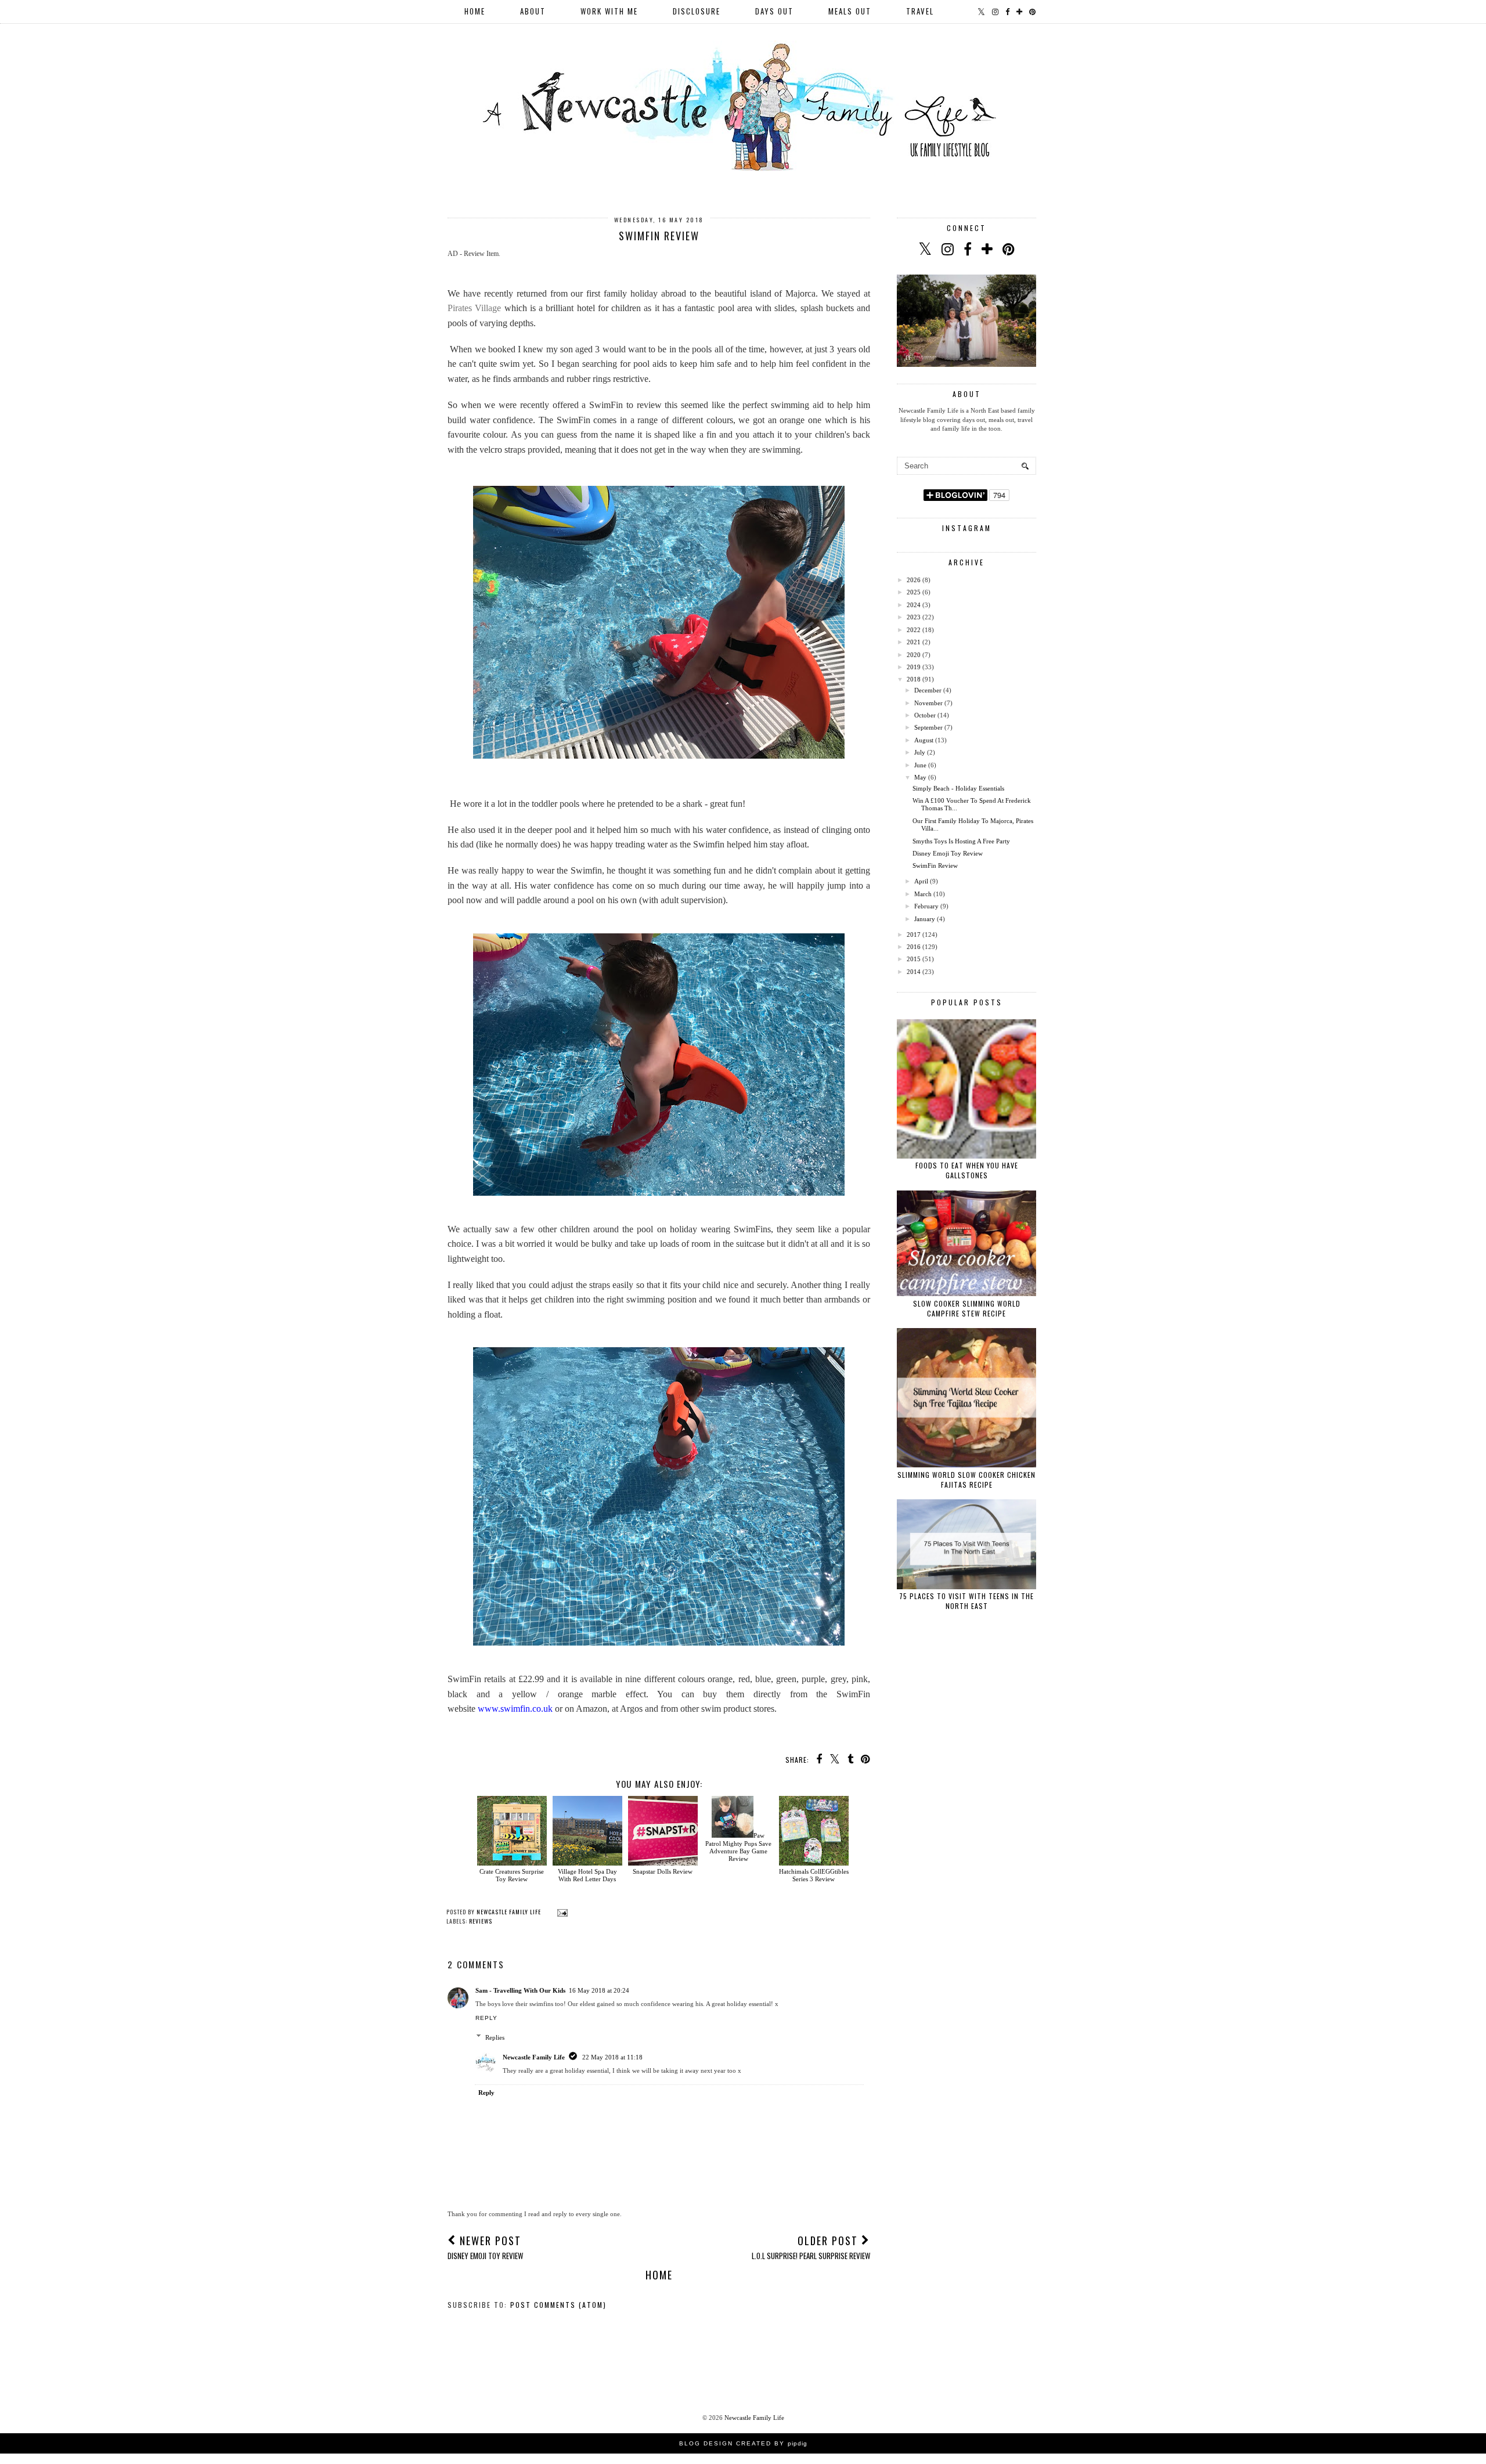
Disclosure (697, 11)
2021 (914, 642)
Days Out (774, 11)
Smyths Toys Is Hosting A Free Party (961, 841)
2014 (914, 972)
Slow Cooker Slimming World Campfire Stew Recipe (967, 1308)
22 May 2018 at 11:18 (612, 2057)
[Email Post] (561, 1912)
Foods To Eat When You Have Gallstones (967, 1170)
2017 (914, 935)
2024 (914, 605)
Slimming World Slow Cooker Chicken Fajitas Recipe (966, 1480)
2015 (914, 959)
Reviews (481, 1921)
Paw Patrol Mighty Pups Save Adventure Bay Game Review (738, 1847)
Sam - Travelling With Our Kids (520, 1990)
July (920, 752)
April (921, 881)
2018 (914, 679)
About (533, 11)
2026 (914, 580)
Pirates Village (474, 308)
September (928, 727)
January (925, 919)
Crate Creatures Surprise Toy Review (512, 1875)
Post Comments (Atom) (558, 2305)
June (920, 765)
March (923, 894)
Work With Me (609, 11)
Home (475, 11)
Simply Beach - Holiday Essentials (958, 788)
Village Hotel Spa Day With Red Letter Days (587, 1875)
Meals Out (850, 11)
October (925, 715)
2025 (914, 592)
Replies (495, 2037)
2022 (914, 630)
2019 (914, 667)
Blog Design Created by (743, 2443)
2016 (914, 947)
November (928, 703)
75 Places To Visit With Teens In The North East (966, 1601)
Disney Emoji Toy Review (948, 853)
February (926, 906)
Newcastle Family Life (534, 2057)
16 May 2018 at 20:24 (599, 1990)
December (928, 690)
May (920, 777)
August (924, 740)
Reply (486, 2018)
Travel (920, 11)
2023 (914, 617)
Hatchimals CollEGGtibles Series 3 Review (814, 1875)
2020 (914, 655)
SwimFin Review (935, 865)
